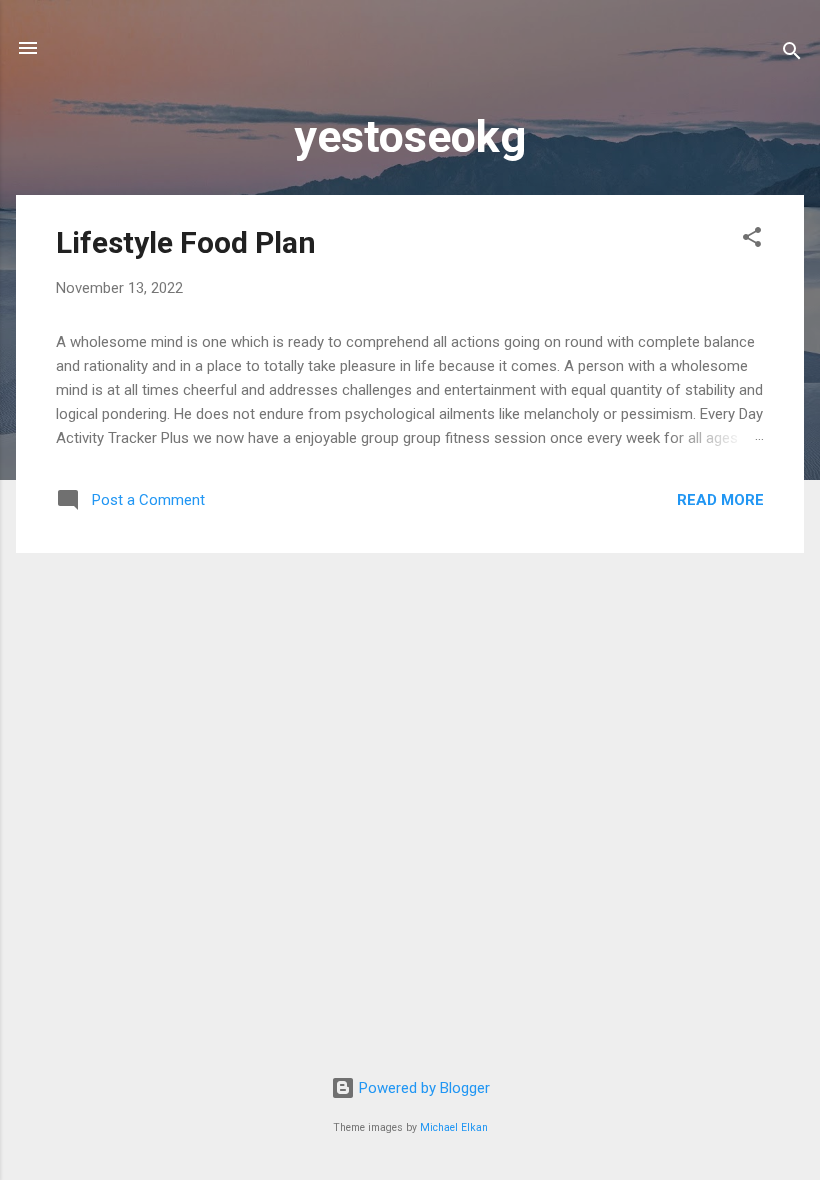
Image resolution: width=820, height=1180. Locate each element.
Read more (720, 500)
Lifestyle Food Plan (186, 242)
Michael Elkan (454, 1127)
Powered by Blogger (422, 1088)
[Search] (792, 54)
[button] (752, 240)
